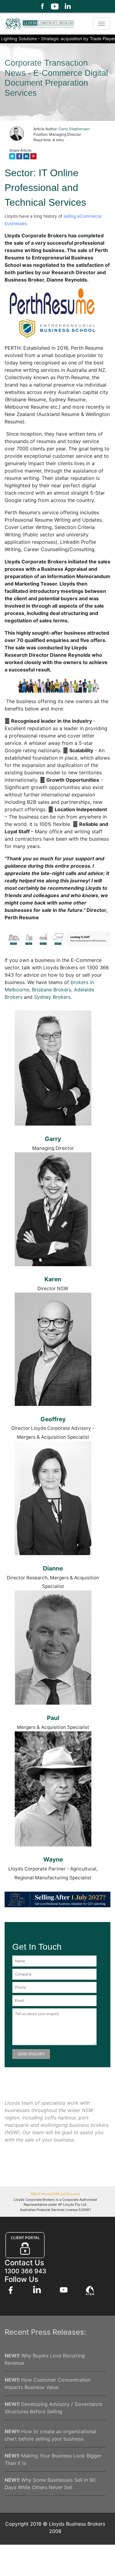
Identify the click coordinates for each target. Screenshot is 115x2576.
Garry (53, 1139)
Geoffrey (53, 1419)
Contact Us (24, 2263)
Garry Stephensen (74, 129)
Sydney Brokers (52, 997)
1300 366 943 (25, 2271)
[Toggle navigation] (102, 24)
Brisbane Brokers (52, 990)
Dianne (53, 1568)
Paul (53, 1718)
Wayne (53, 1859)
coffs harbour (60, 2118)
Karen (53, 1279)
